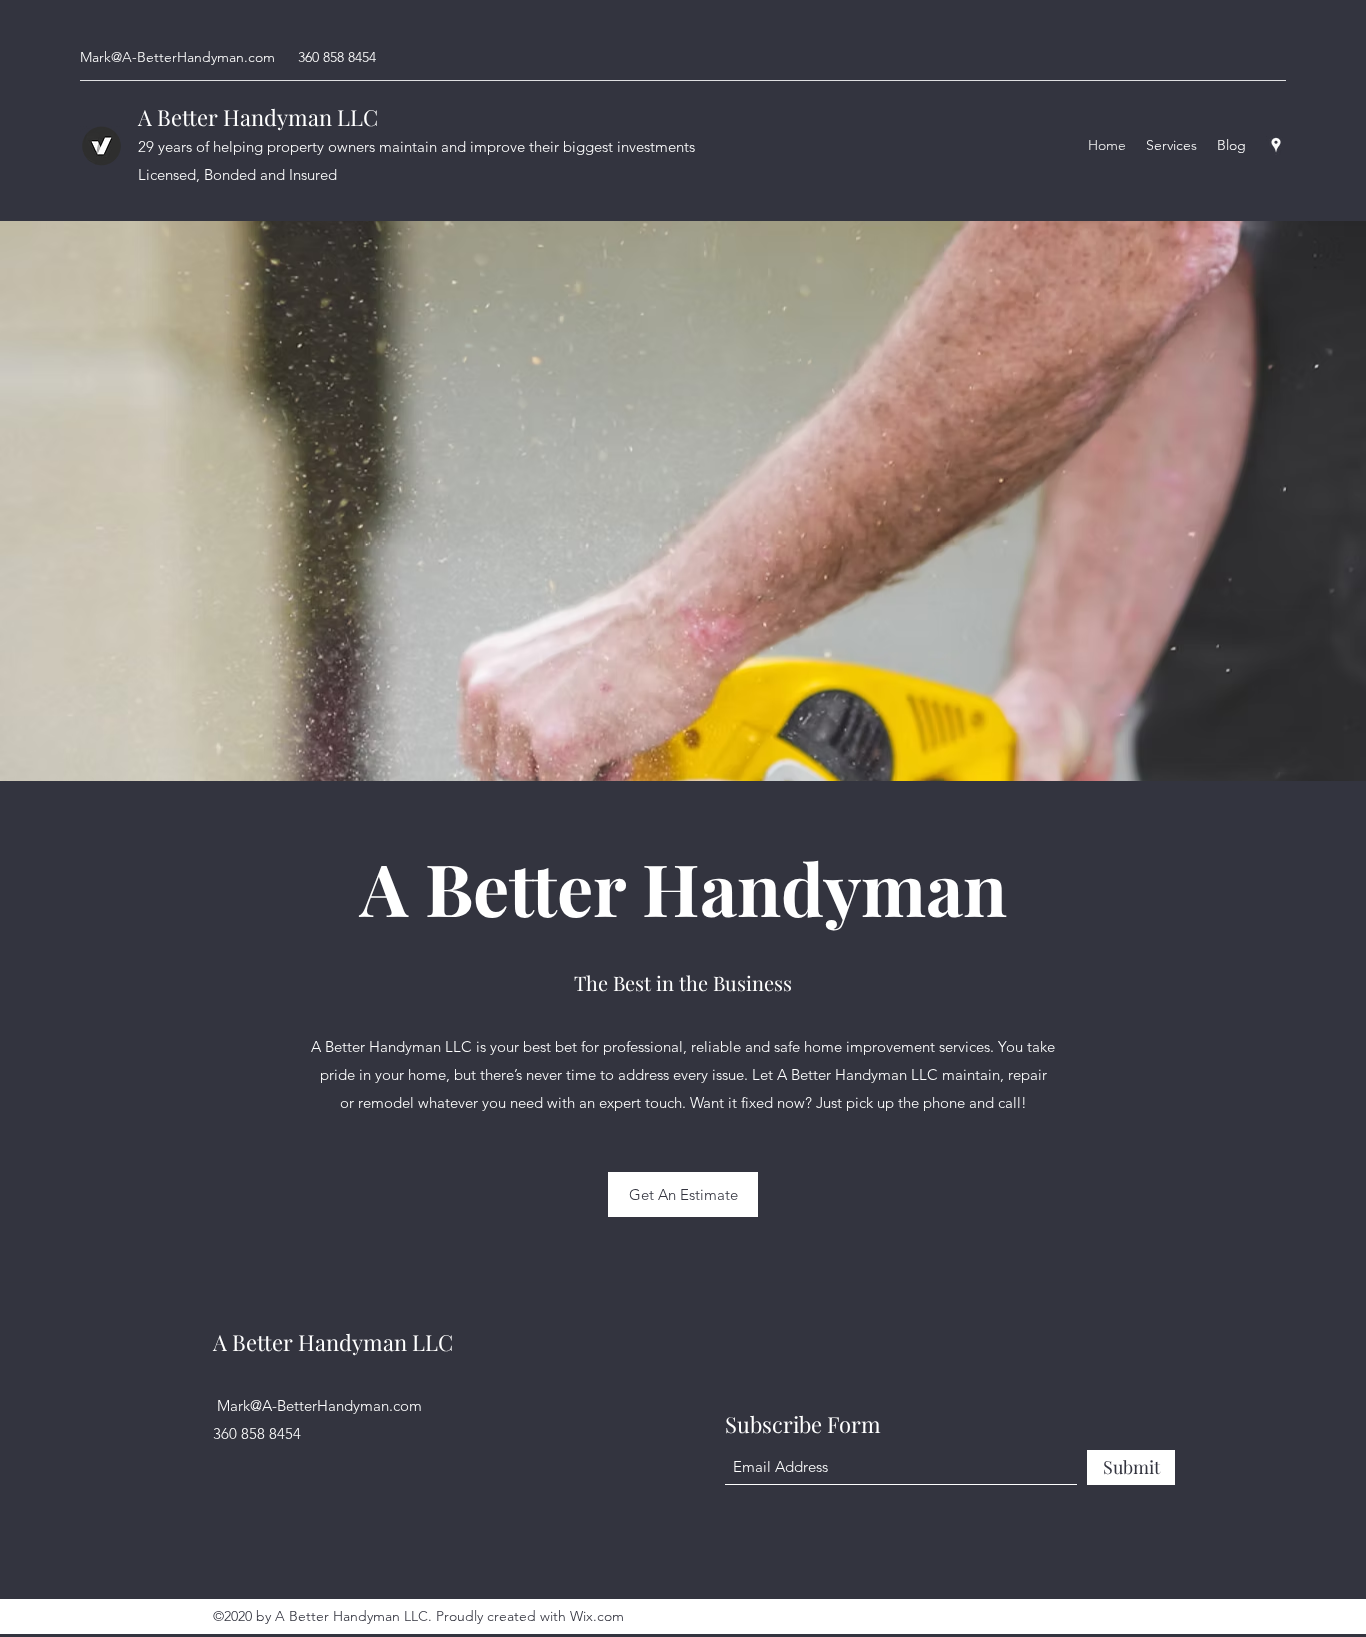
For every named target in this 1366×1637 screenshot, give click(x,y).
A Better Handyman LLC (258, 117)
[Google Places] (1276, 145)
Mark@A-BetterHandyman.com (177, 57)
